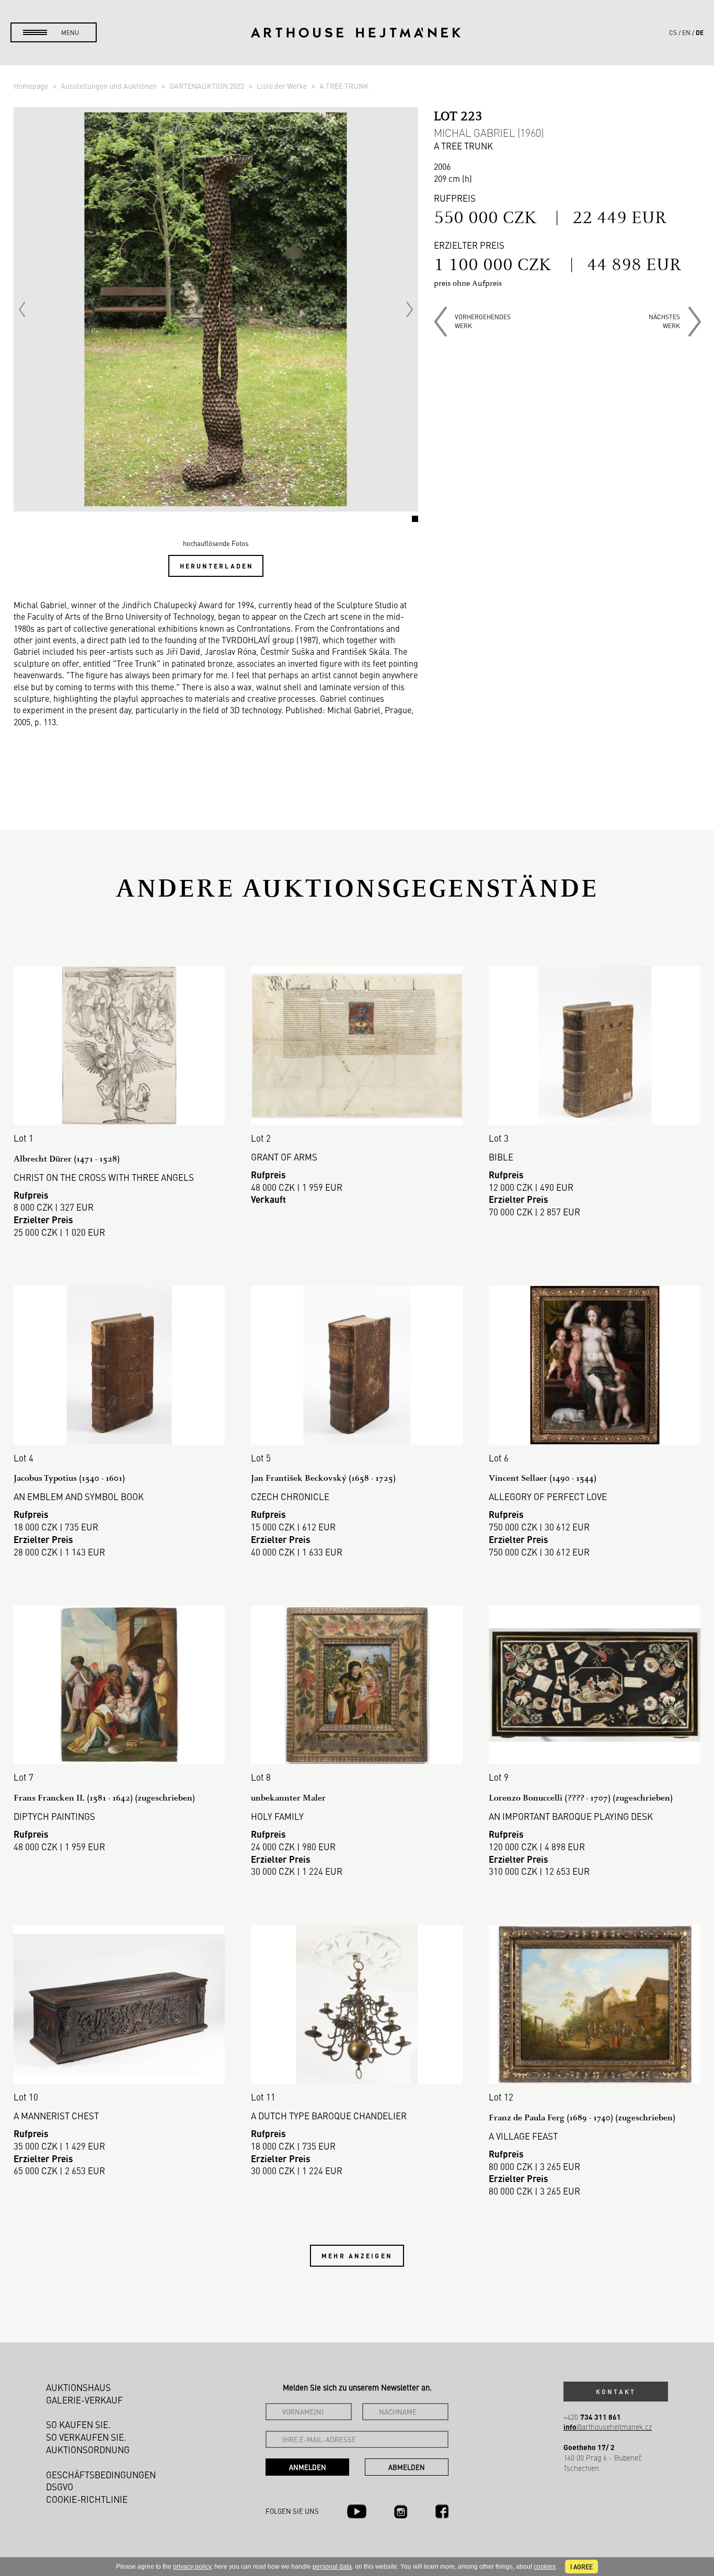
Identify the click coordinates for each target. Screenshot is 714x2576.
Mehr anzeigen (357, 2256)
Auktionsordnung (88, 2450)
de (700, 32)
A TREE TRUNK (344, 86)
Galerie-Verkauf (84, 2400)
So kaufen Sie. (78, 2424)
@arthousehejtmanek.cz (608, 2427)
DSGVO (60, 2487)
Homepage (32, 86)
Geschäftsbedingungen (101, 2475)
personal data (332, 2567)
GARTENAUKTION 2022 (208, 86)
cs (673, 32)
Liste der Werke (283, 86)
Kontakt (616, 2392)
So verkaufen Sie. (86, 2437)
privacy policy (192, 2567)
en (686, 32)
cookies (545, 2567)
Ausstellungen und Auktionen (110, 86)
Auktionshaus (78, 2387)
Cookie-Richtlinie (87, 2499)
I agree (581, 2567)
